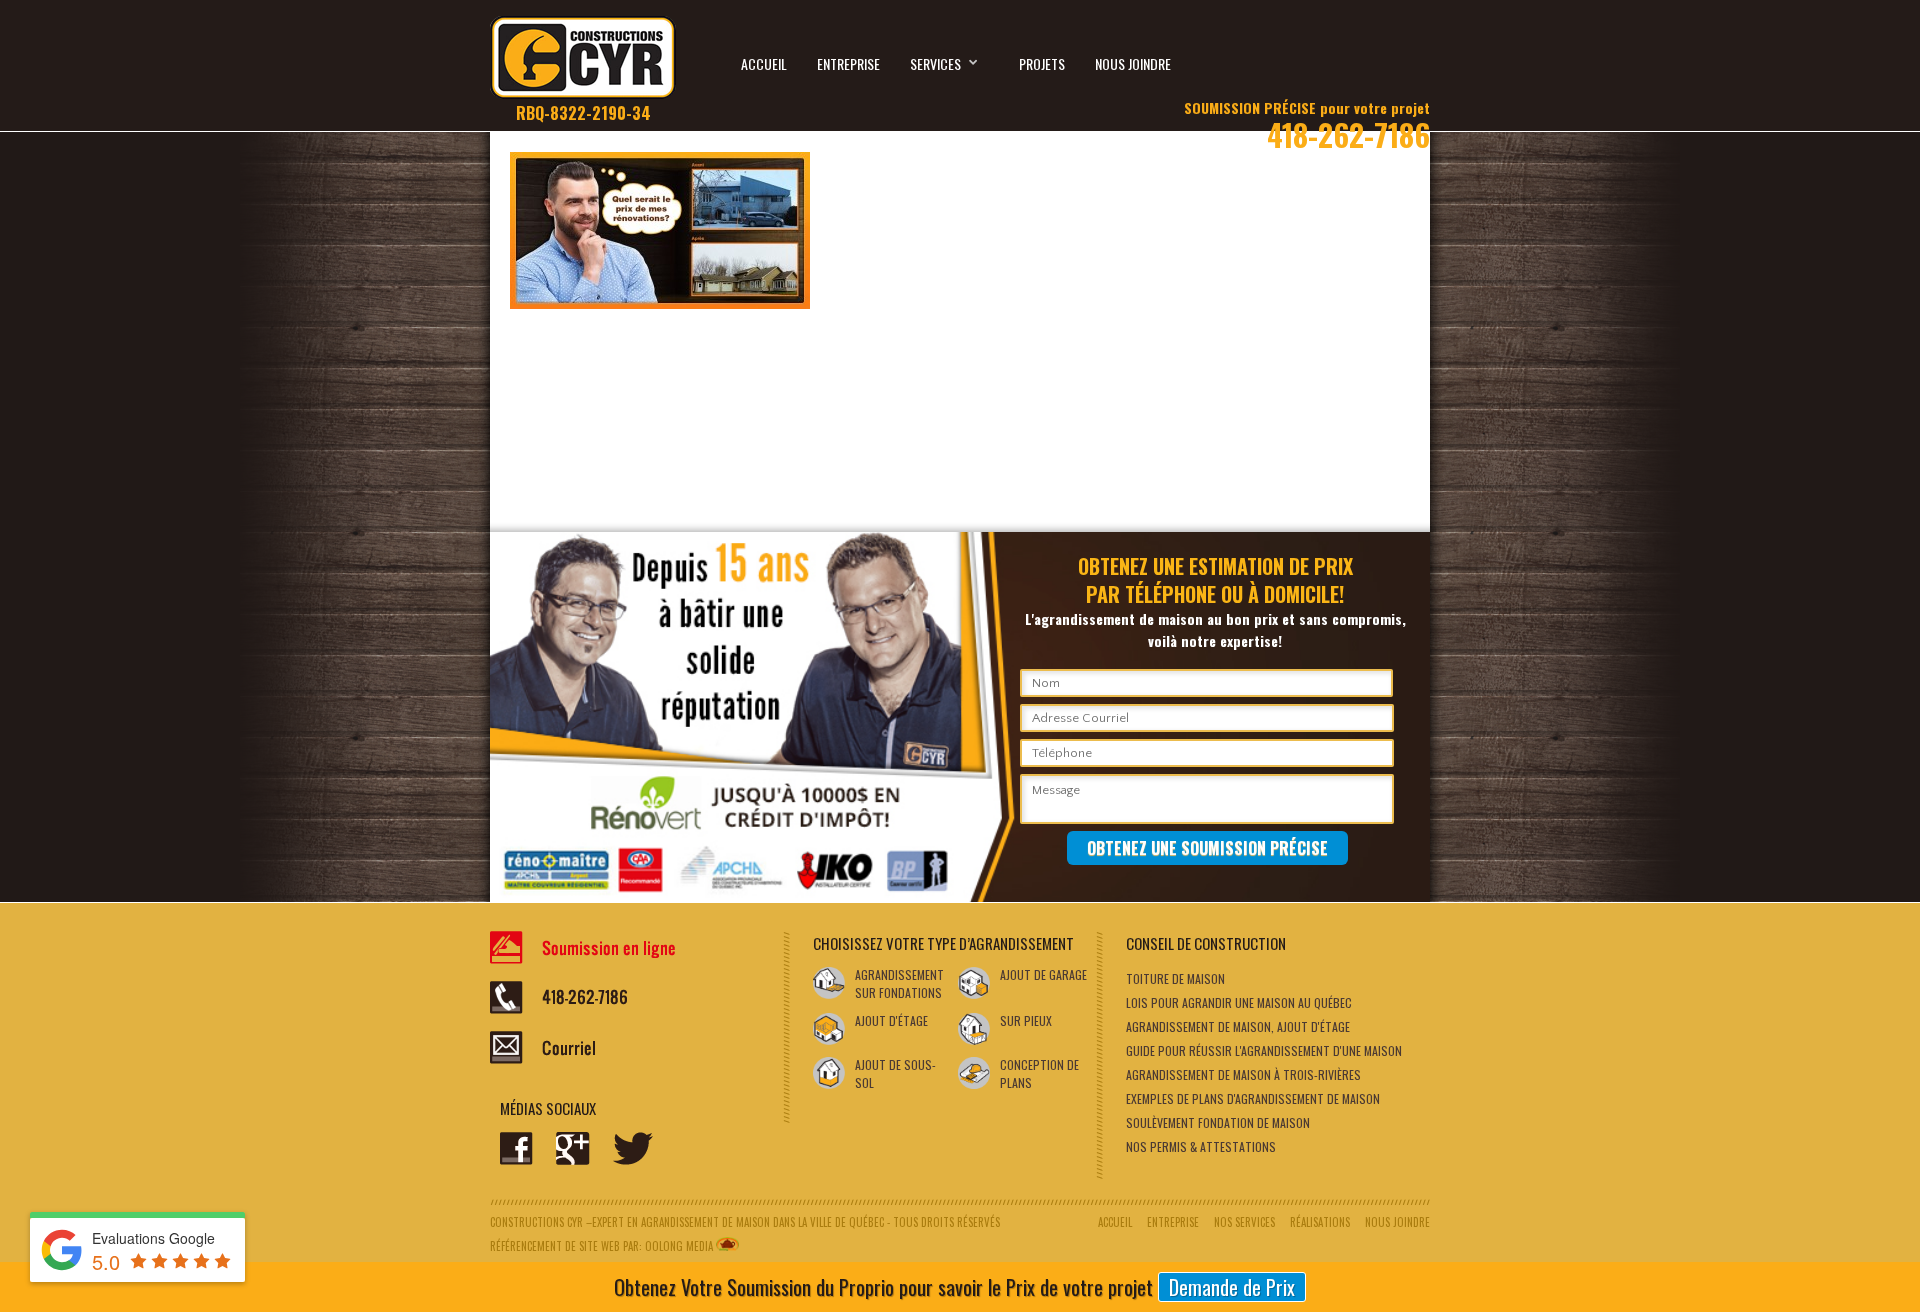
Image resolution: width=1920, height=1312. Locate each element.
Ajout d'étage (891, 1020)
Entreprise (848, 63)
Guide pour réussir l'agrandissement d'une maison (1264, 1050)
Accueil (764, 63)
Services (935, 63)
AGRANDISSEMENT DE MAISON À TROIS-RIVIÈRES (1243, 1074)
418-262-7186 (1307, 121)
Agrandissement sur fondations (899, 983)
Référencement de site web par (564, 1246)
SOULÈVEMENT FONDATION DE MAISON (1218, 1122)
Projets (1042, 63)
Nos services (1244, 1222)
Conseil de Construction (1206, 943)
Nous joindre (1133, 63)
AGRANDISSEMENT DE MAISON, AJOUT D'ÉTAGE (1238, 1026)
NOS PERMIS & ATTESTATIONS (1201, 1146)
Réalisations (1320, 1222)
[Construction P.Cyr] (583, 68)
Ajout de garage (1043, 974)
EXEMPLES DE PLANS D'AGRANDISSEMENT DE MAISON (1253, 1098)
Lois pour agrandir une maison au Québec (1239, 1002)
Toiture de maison (1175, 978)
